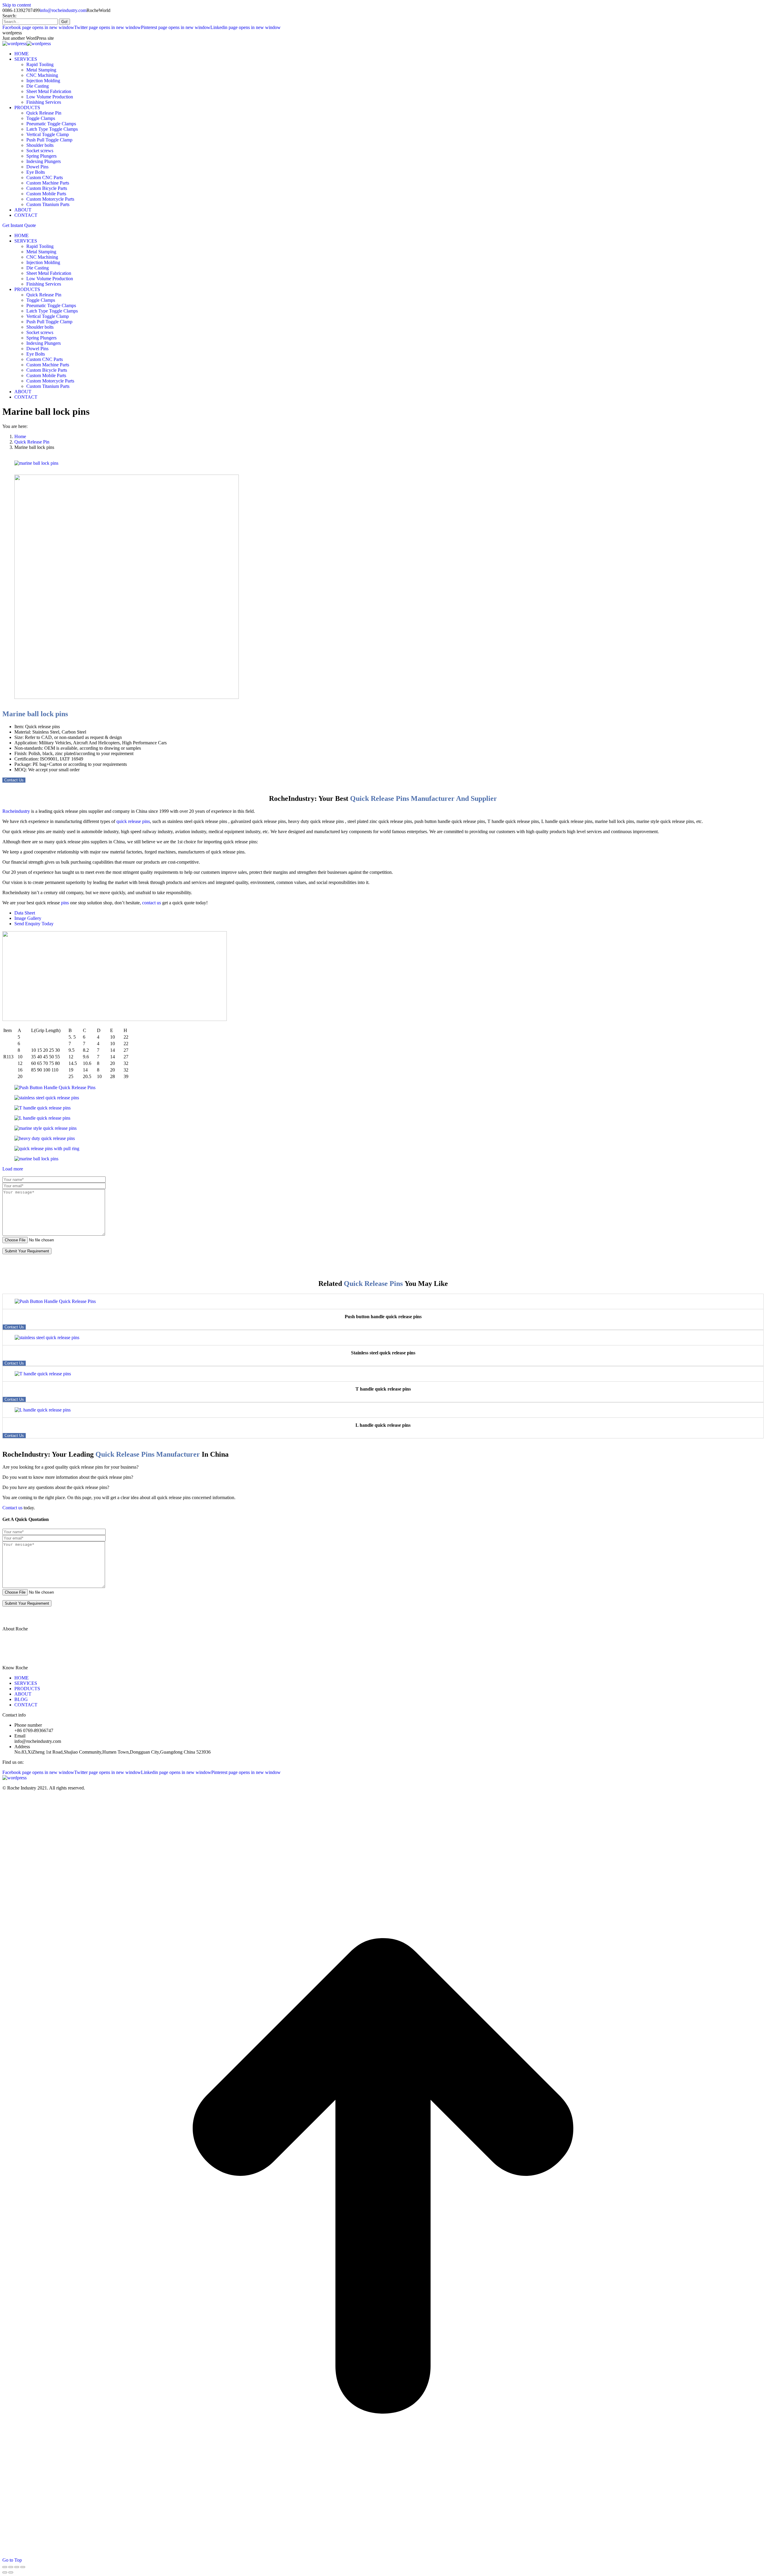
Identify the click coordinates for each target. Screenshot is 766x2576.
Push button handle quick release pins (383, 1317)
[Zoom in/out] (23, 2567)
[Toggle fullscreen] (17, 2567)
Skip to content (17, 5)
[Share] (11, 2567)
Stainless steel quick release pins (383, 1353)
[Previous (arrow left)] (5, 2572)
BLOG (21, 1699)
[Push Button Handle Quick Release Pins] (55, 1087)
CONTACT (26, 1705)
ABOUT (23, 1694)
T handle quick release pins (383, 1389)
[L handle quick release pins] (42, 1118)
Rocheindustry (16, 811)
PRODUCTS (27, 1689)
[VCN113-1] (123, 697)
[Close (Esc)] (5, 2567)
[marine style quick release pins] (45, 1128)
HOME (22, 1678)
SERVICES (26, 1683)
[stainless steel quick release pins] (47, 1098)
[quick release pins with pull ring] (47, 1148)
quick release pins (133, 821)
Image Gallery (28, 918)
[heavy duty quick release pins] (45, 1138)
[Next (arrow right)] (11, 2572)
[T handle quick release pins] (42, 1108)
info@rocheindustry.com (63, 10)
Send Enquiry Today (34, 924)
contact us (152, 903)
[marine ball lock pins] (33, 463)
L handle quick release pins (383, 1425)
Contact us (12, 1508)
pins (65, 903)
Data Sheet (25, 913)
